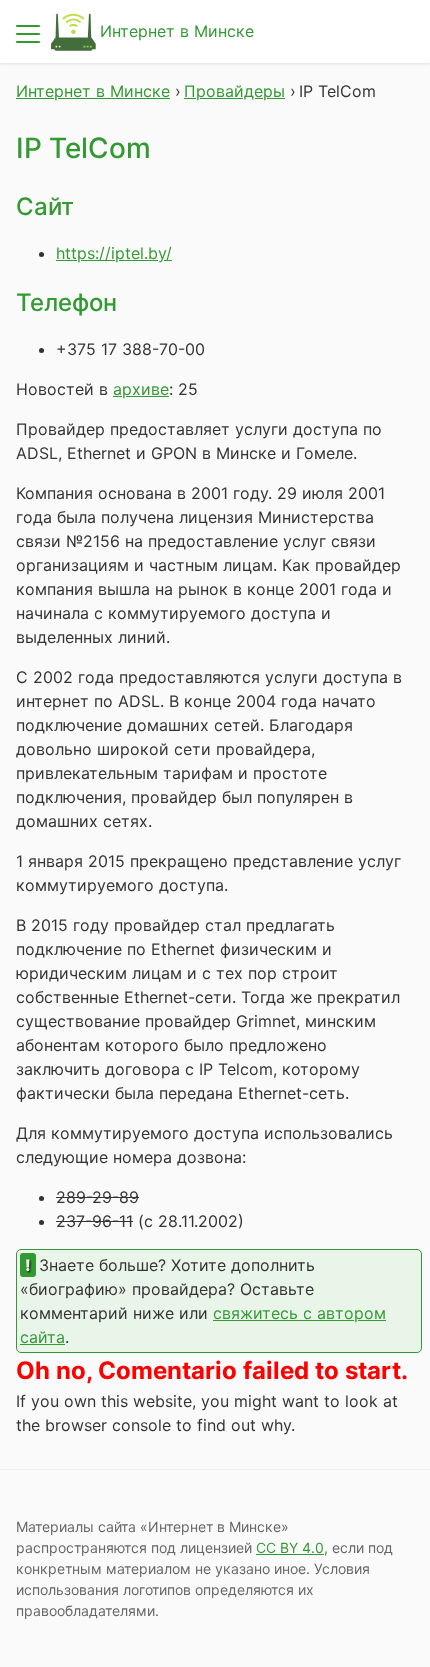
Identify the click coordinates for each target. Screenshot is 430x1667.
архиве (141, 389)
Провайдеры (234, 91)
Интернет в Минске (177, 31)
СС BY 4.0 (290, 1547)
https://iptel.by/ (114, 253)
